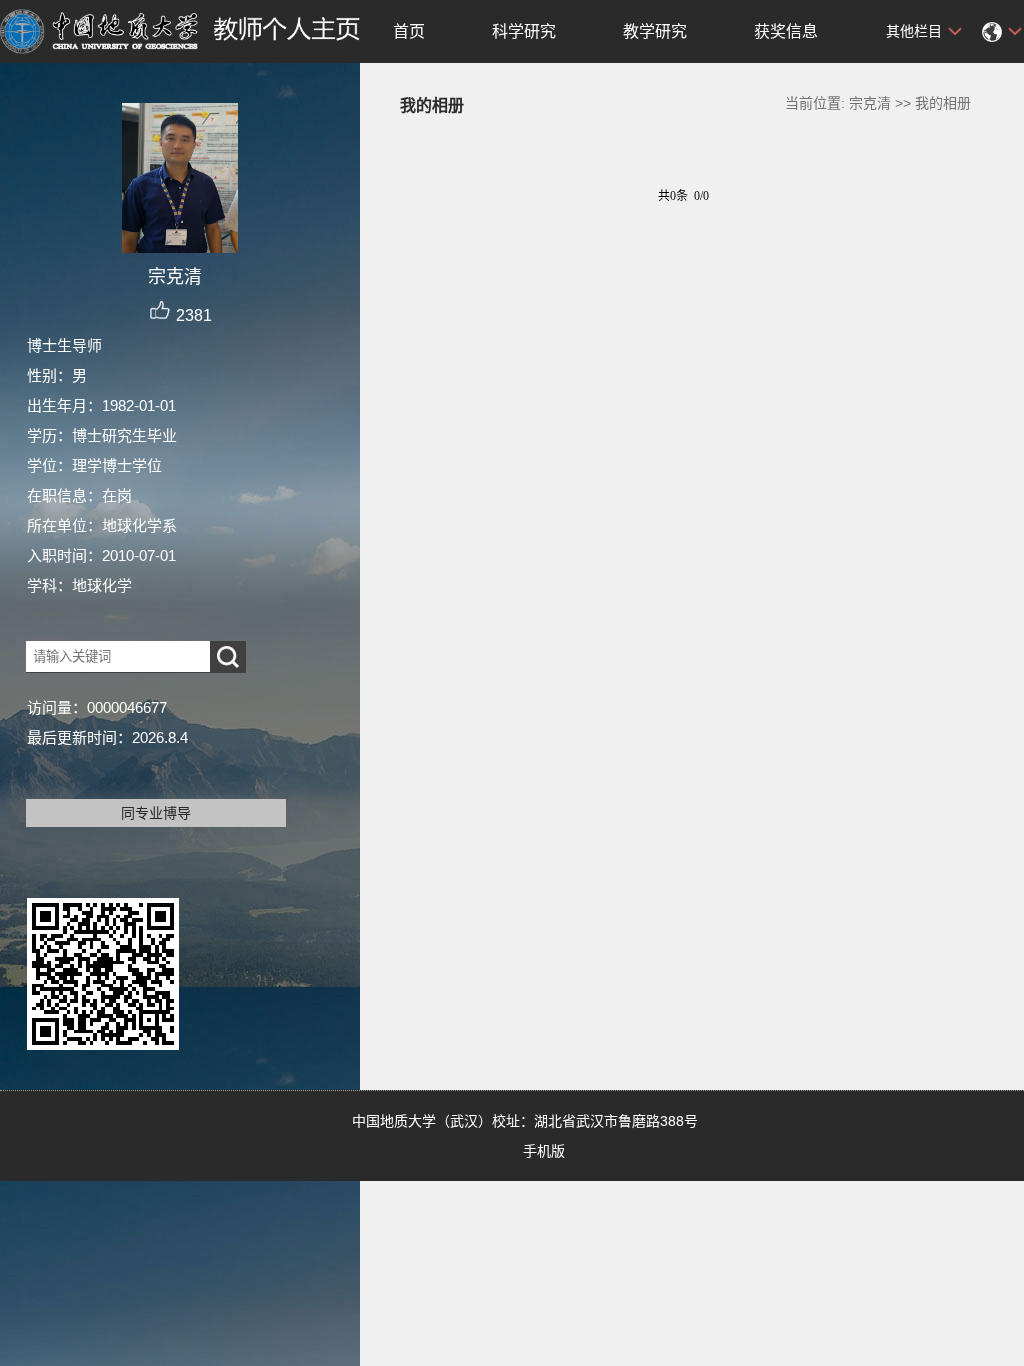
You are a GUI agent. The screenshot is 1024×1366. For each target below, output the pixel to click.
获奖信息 (786, 31)
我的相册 (943, 103)
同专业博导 (156, 813)
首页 (409, 31)
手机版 (544, 1151)
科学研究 (524, 31)
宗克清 (870, 103)
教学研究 (655, 31)
